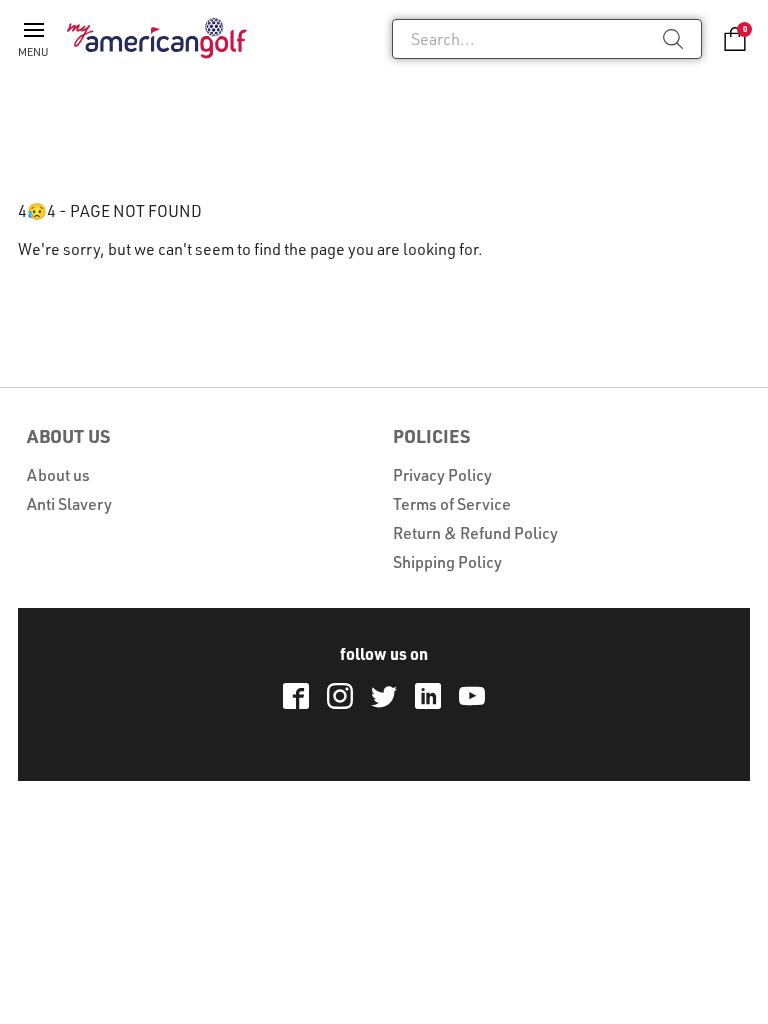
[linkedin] (428, 696)
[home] (157, 38)
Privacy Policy (442, 475)
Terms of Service (452, 504)
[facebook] (296, 696)
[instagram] (340, 696)
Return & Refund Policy (475, 533)
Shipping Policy (447, 562)
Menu (33, 52)
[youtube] (472, 696)
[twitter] (384, 696)
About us (58, 475)
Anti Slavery (69, 504)
